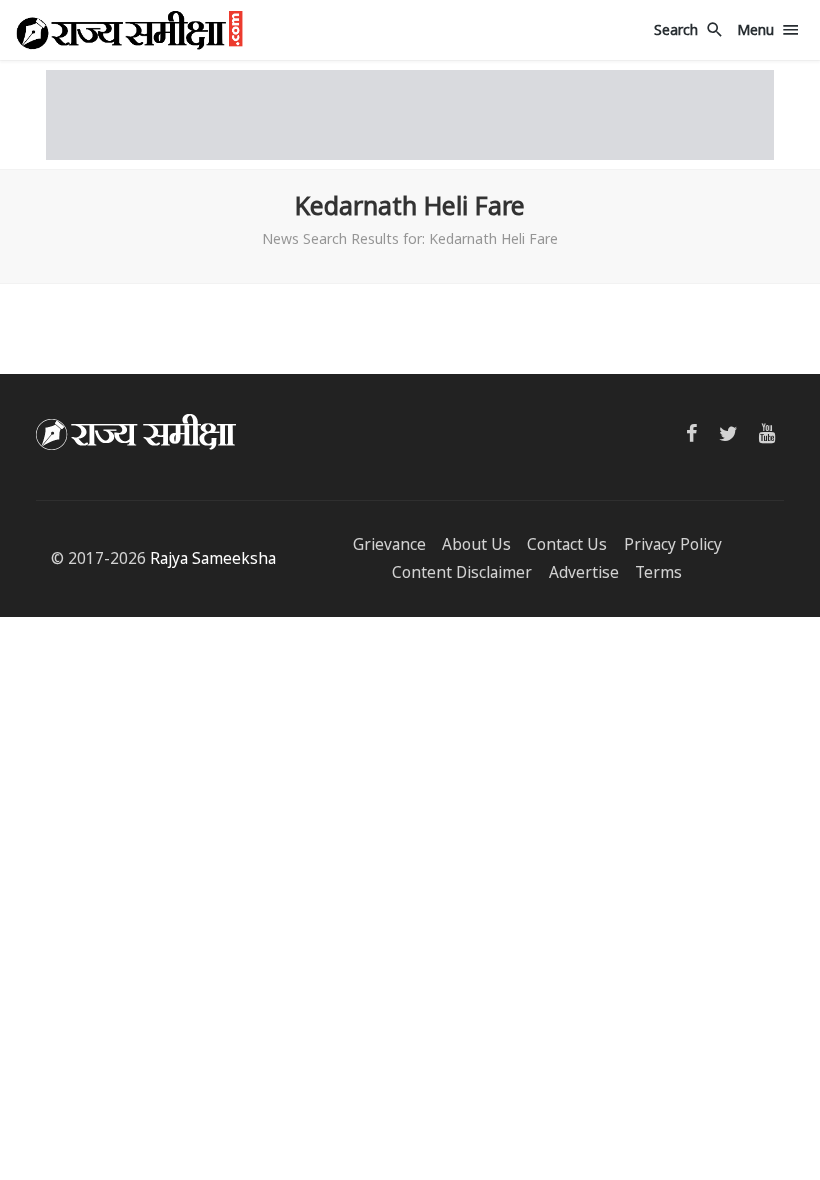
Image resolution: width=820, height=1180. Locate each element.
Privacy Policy (673, 544)
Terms (658, 572)
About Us (476, 544)
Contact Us (567, 544)
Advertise (584, 572)
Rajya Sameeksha (213, 558)
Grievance (389, 544)
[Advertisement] (410, 115)
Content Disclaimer (462, 572)
